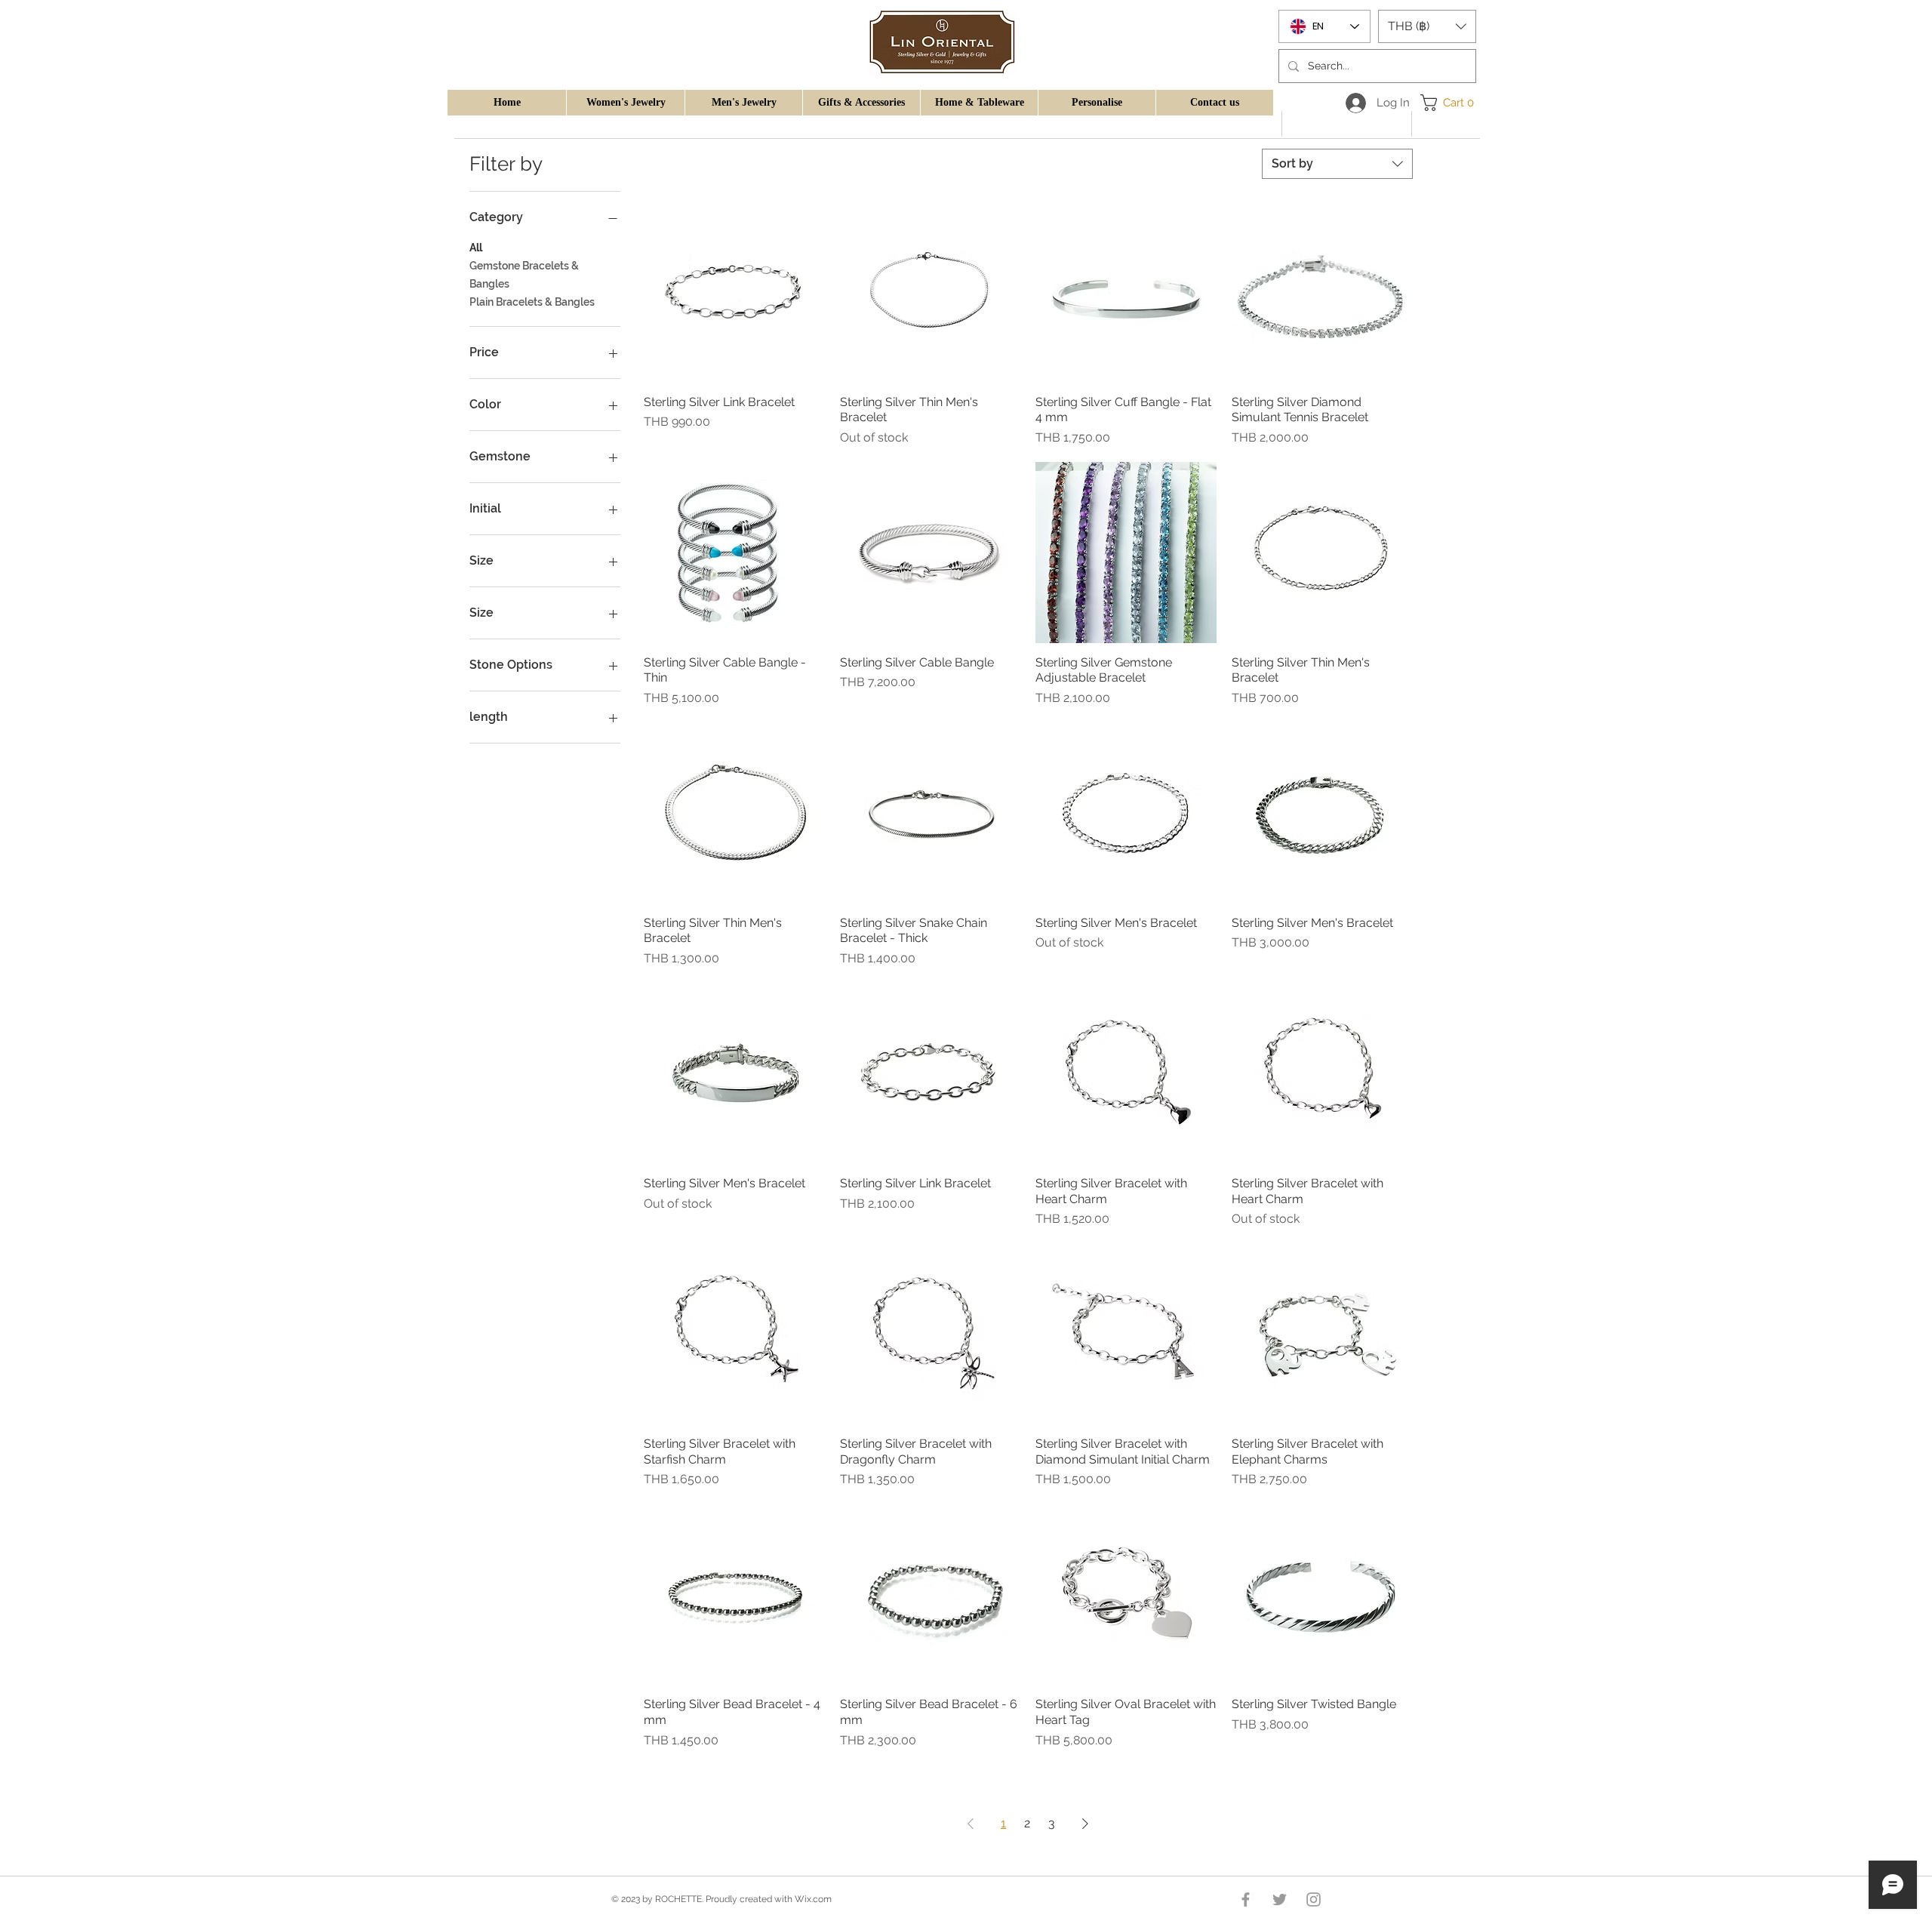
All (476, 248)
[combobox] (1337, 164)
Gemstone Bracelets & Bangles (524, 275)
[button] (625, 103)
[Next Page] (1085, 1824)
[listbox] (1427, 26)
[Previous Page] (971, 1824)
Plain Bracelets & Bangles (532, 302)
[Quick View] (734, 292)
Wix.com (813, 1899)
